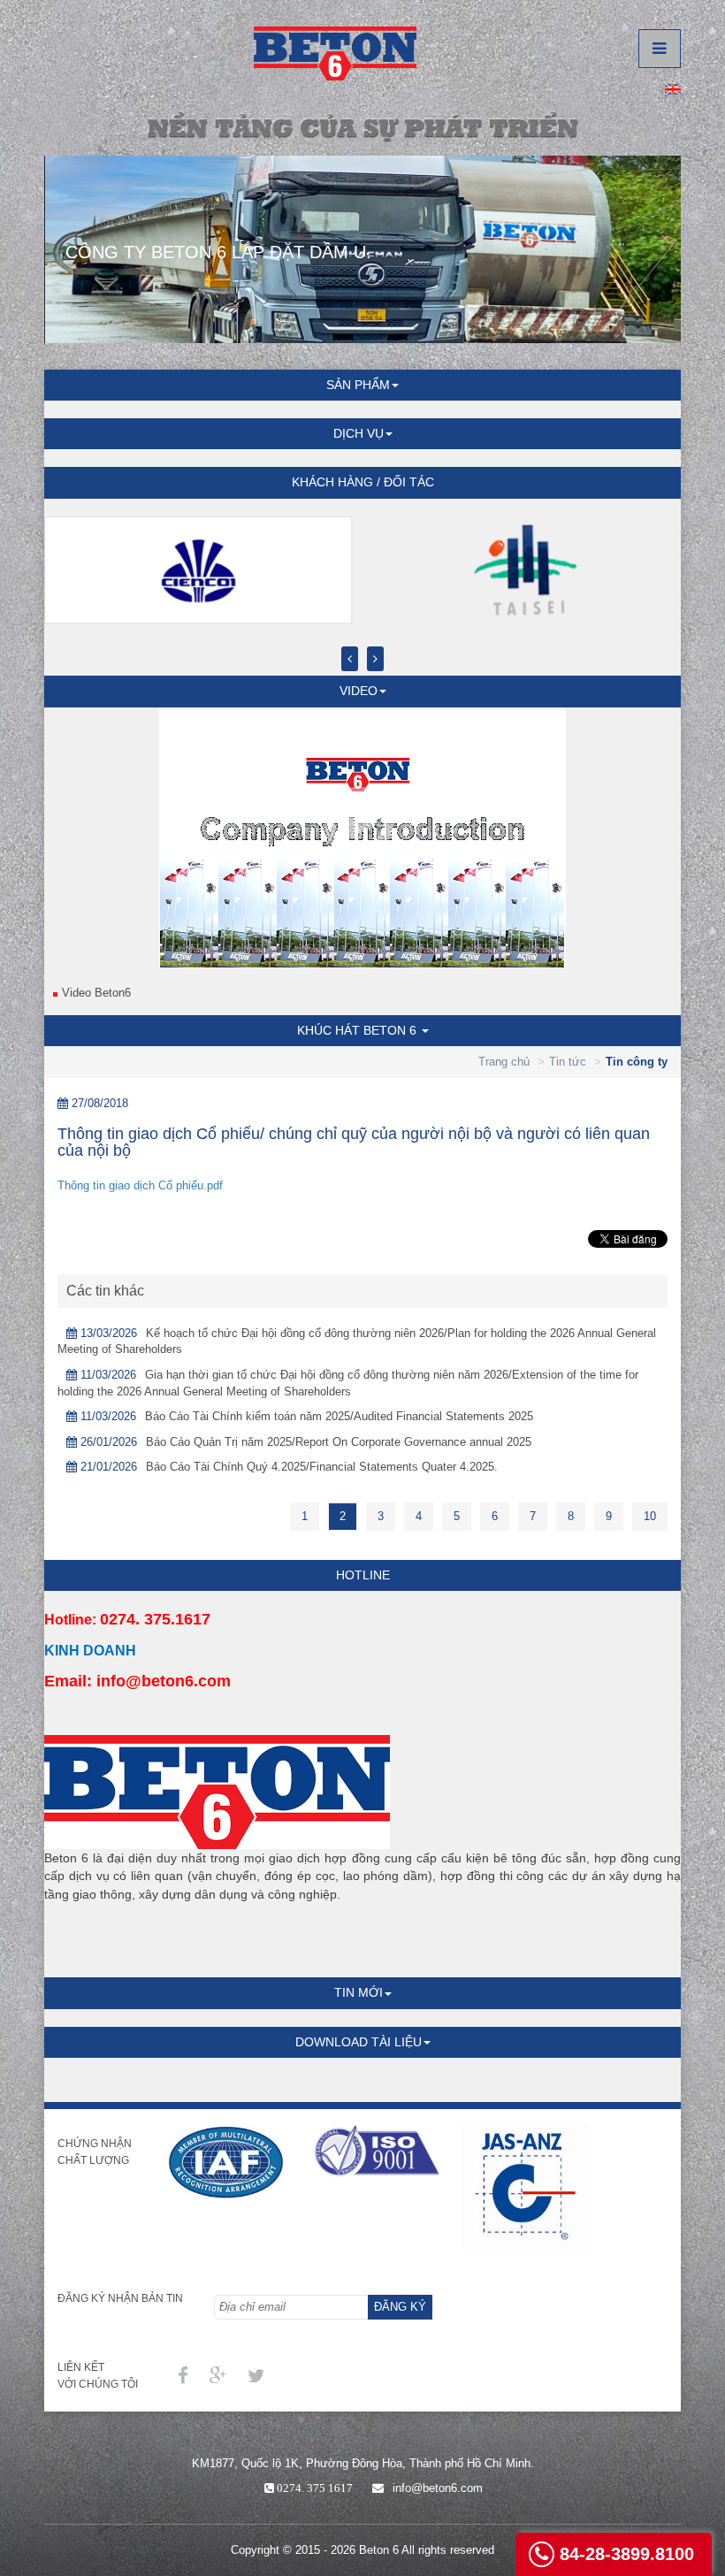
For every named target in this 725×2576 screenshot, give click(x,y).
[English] (673, 88)
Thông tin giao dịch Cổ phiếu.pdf (140, 1185)
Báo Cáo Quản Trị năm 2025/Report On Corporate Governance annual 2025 (339, 1442)
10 (650, 1516)
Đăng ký (400, 2307)
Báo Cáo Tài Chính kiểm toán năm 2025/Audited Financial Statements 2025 (339, 1416)
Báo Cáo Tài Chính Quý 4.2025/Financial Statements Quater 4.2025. (322, 1467)
